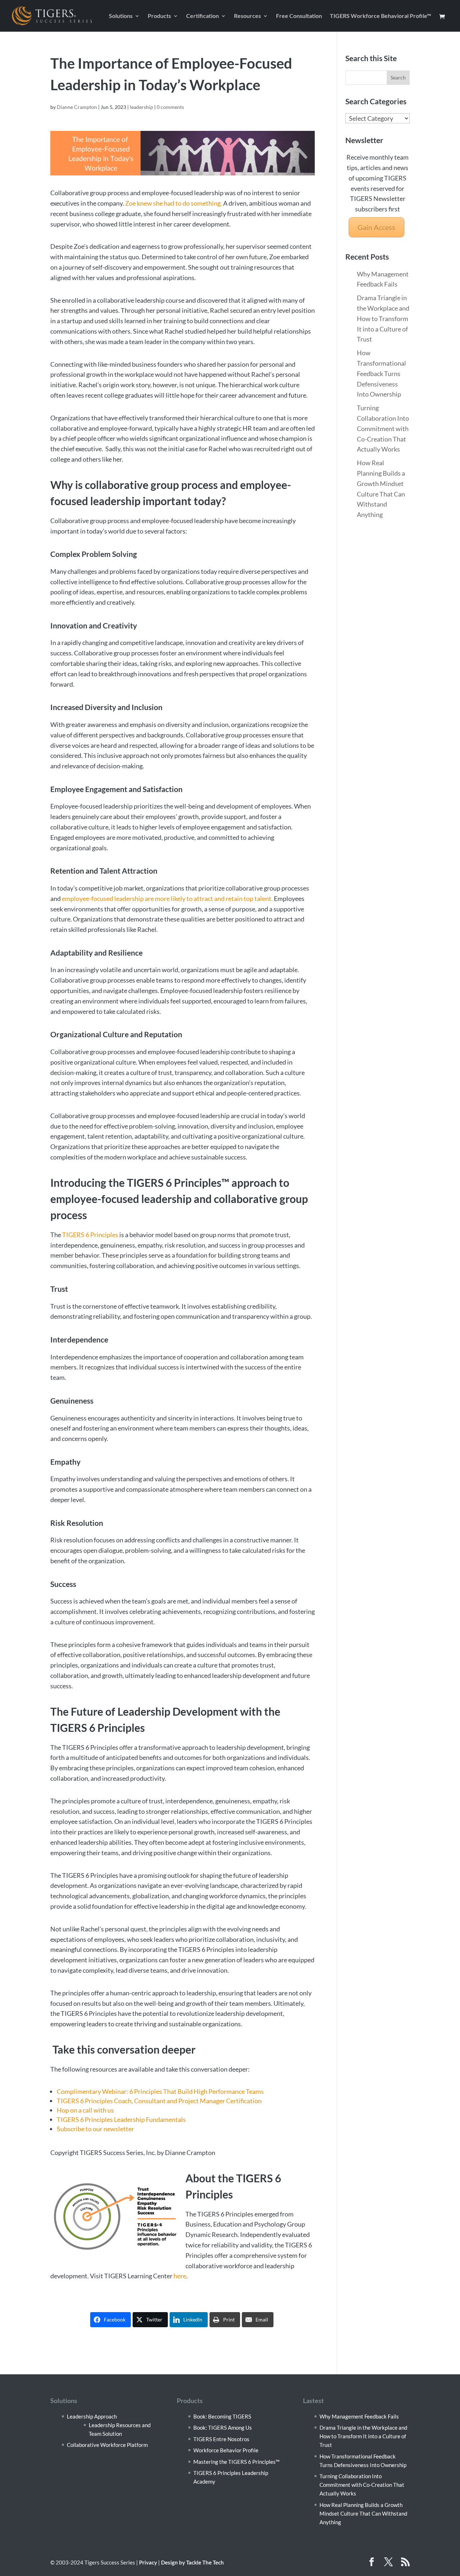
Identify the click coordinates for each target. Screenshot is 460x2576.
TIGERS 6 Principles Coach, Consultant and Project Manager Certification (159, 2101)
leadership (141, 107)
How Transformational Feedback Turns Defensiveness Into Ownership (381, 373)
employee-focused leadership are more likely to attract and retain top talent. (167, 898)
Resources (247, 16)
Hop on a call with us (85, 2110)
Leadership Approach (92, 2416)
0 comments (170, 107)
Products (159, 16)
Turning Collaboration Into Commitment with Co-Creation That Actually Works (383, 428)
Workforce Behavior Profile (226, 2450)
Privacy (148, 2562)
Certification (203, 16)
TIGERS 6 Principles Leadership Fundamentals (121, 2119)
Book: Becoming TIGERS (222, 2416)
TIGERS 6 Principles (90, 1235)
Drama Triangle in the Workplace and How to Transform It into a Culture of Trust (383, 318)
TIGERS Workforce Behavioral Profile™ (381, 16)
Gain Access (376, 227)
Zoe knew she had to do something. (174, 203)
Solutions (121, 16)
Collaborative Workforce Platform (107, 2445)
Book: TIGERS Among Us (223, 2428)
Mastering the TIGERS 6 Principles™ (236, 2462)
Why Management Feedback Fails (359, 2416)
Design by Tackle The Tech (192, 2562)
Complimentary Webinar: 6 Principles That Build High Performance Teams (160, 2091)
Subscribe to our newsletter (95, 2129)
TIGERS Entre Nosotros (221, 2439)
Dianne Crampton (77, 107)
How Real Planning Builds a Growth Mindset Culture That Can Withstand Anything (363, 2513)
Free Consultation (299, 16)
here (180, 2276)
